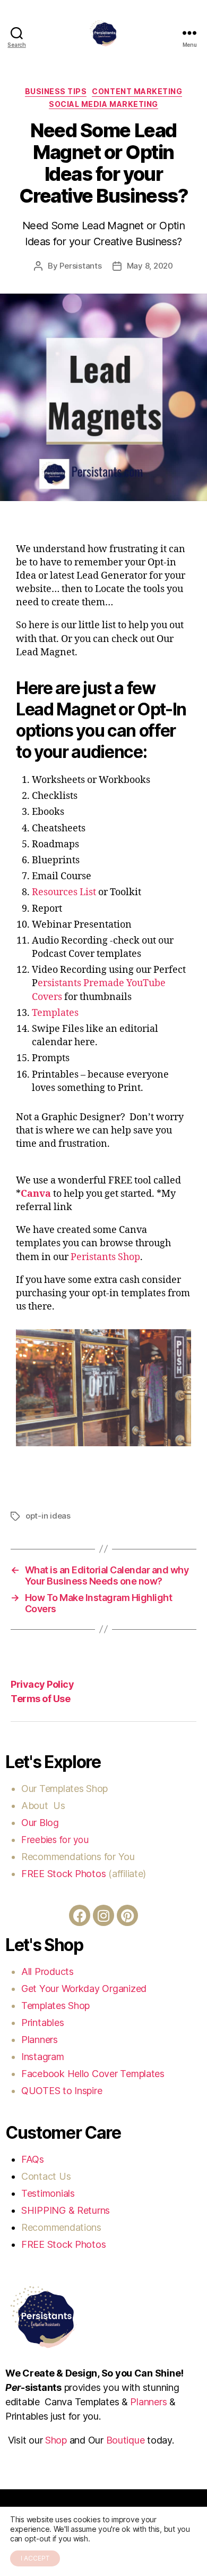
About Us (43, 1806)
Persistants (80, 266)
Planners (40, 2040)
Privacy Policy (42, 1684)
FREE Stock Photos (63, 1874)
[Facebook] (80, 1915)
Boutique (126, 2440)
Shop (56, 2440)
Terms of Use (40, 1699)
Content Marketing (137, 91)
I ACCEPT (35, 2558)
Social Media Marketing (103, 104)
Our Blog (41, 1823)
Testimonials (48, 2193)
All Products (48, 1971)
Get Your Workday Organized (84, 1989)
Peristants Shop (105, 1257)
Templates (56, 1013)
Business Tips (56, 91)
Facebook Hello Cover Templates (93, 2074)
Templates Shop (75, 1789)
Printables (42, 2023)
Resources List (65, 892)
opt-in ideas (48, 1516)
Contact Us (46, 2176)
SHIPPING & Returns (66, 2210)
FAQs (33, 2159)
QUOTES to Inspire (62, 2091)
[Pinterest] (127, 1915)
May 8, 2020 (150, 266)
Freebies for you (55, 1840)
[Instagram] (103, 1915)
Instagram (44, 2057)
